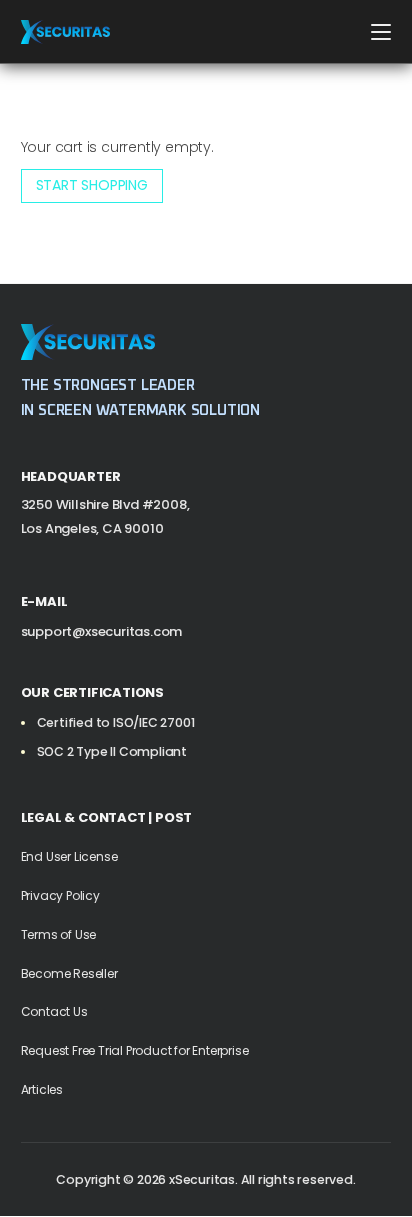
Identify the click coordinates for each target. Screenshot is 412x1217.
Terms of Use (59, 934)
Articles (42, 1089)
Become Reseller (69, 973)
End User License (69, 856)
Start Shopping (92, 185)
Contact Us (54, 1011)
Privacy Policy (60, 895)
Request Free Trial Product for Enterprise (135, 1050)
